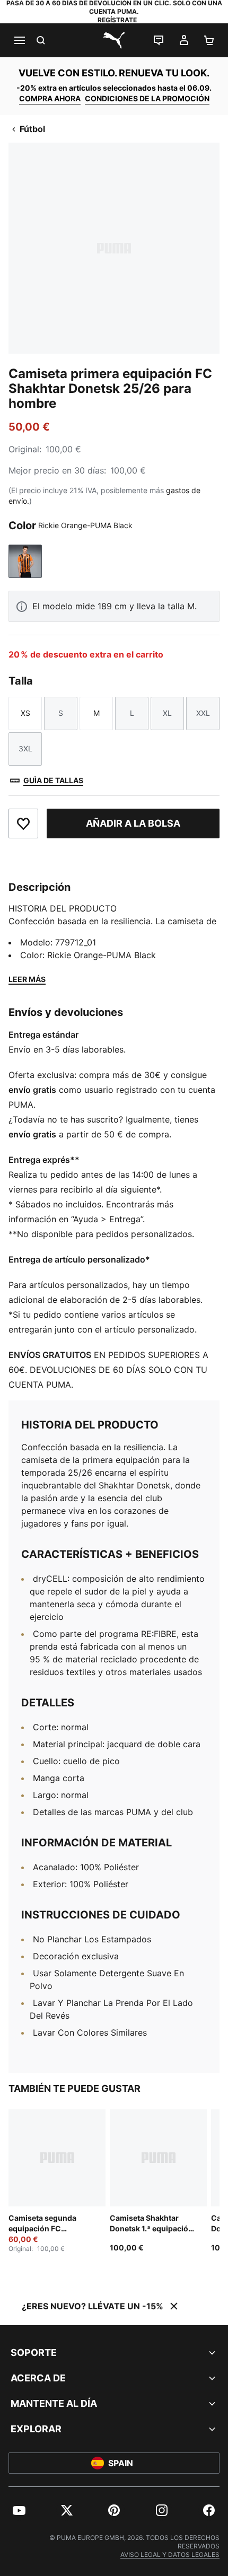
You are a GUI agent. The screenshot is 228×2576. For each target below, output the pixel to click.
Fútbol (32, 129)
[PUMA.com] (114, 40)
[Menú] (19, 40)
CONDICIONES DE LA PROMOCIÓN (147, 98)
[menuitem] (19, 2510)
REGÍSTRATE (117, 20)
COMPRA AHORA (50, 98)
